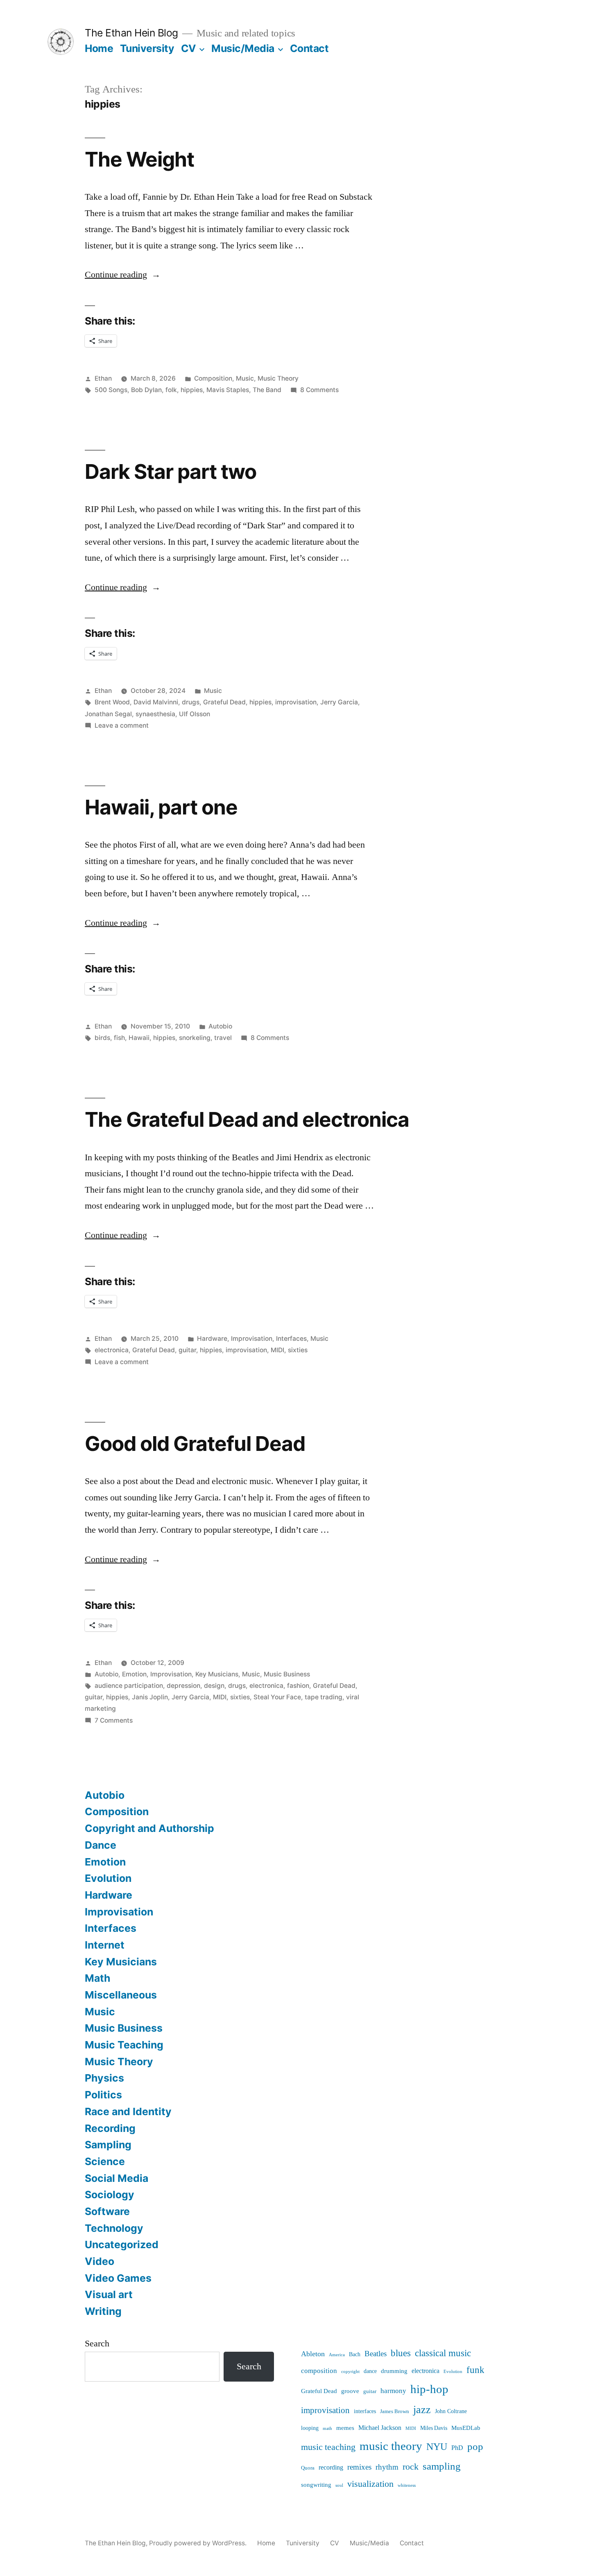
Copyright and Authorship (149, 1828)
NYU (437, 2447)
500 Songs (111, 390)
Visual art (109, 2294)
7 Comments (114, 1720)
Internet (105, 1945)
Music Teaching (124, 2045)
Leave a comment (122, 725)
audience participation (129, 1686)
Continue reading (123, 275)
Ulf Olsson (195, 714)
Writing (103, 2311)
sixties (298, 1350)
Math (97, 1978)
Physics (104, 2078)
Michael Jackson (380, 2428)
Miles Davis (434, 2428)
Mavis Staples (228, 390)
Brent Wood (112, 702)
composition (319, 2371)
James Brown (395, 2411)
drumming (394, 2371)
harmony (393, 2391)
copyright (350, 2372)
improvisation (296, 702)
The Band (267, 390)
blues (401, 2353)
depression (183, 1686)
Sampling (108, 2145)
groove (350, 2391)
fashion (298, 1686)
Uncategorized (122, 2244)
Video (100, 2261)
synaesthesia (155, 714)
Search (97, 2344)
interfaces (365, 2411)
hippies (192, 390)
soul (339, 2485)
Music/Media (243, 48)
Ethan (103, 378)
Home (99, 48)
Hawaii (139, 1038)
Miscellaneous (121, 1995)
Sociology (110, 2195)
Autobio (220, 1026)
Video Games (118, 2278)
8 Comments (319, 390)
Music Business (287, 1674)
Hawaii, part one (161, 807)
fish (119, 1038)
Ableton (313, 2354)
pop (475, 2447)
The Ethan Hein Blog (131, 33)
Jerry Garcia (339, 702)
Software (107, 2211)
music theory (391, 2446)
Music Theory (278, 378)
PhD (457, 2448)
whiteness (407, 2485)
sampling (442, 2466)
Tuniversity (147, 48)
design (214, 1686)
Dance (101, 1845)
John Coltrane (451, 2411)
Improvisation (252, 1339)
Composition (213, 378)
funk (475, 2370)
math (327, 2428)
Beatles (376, 2354)
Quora (308, 2468)
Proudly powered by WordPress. (199, 2543)
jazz (422, 2410)
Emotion (134, 1674)
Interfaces (291, 1339)
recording (331, 2468)
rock (411, 2467)
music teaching (328, 2447)
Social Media (117, 2178)
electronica (112, 1350)
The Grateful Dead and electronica (247, 1119)
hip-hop (429, 2389)
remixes (359, 2467)
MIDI (277, 1350)
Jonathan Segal (108, 714)
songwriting (316, 2485)
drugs (191, 702)
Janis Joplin (150, 1697)
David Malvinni (156, 702)
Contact (309, 48)
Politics (103, 2095)
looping (310, 2428)
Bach (355, 2354)
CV (189, 48)
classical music (443, 2353)
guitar (187, 1350)
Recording (110, 2128)
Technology (114, 2228)
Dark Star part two (171, 471)
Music (245, 378)
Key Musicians (217, 1674)
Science (105, 2161)
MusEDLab (466, 2428)
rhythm (387, 2467)
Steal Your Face (277, 1697)
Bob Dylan (146, 390)
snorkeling (195, 1038)
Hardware (212, 1339)
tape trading (324, 1697)
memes (345, 2428)
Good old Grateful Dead (195, 1444)
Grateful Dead (224, 702)
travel (223, 1038)
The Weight (139, 159)
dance (370, 2371)
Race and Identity (128, 2111)
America (337, 2355)
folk (171, 390)
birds (102, 1038)
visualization (370, 2484)
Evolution (108, 1878)
